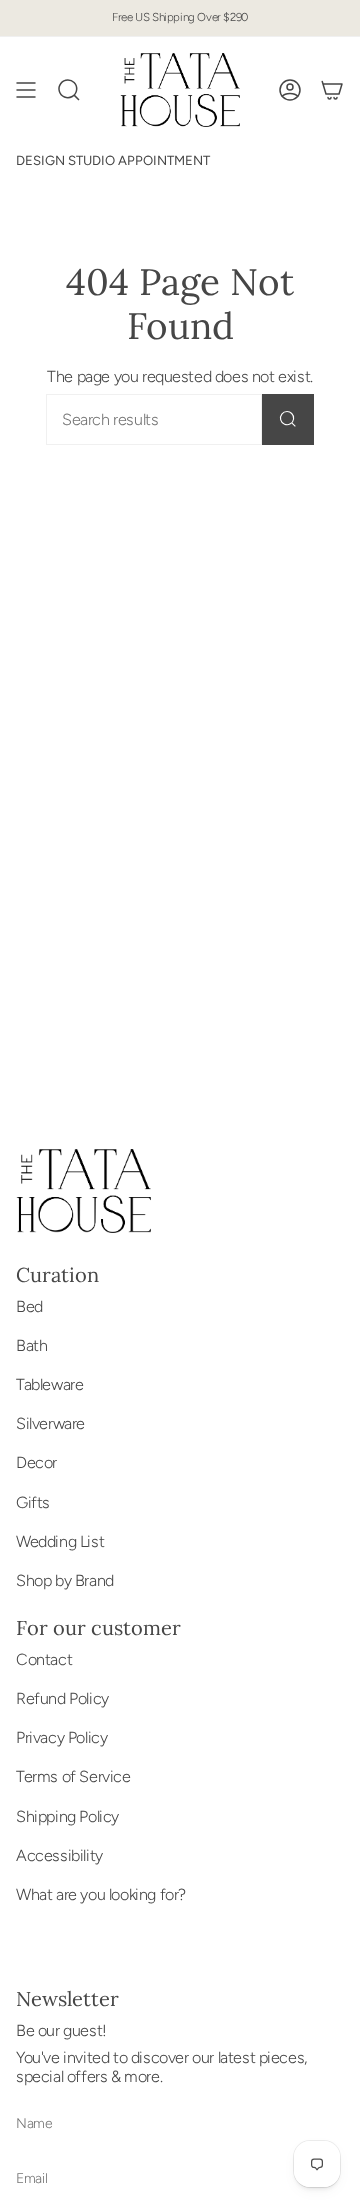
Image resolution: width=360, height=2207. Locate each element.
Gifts (33, 1502)
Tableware (49, 1384)
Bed (29, 1306)
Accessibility (59, 1855)
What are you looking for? (101, 1894)
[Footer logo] (83, 1191)
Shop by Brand (65, 1580)
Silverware (50, 1423)
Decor (36, 1462)
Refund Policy (62, 1698)
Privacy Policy (61, 1737)
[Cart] (332, 90)
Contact (44, 1659)
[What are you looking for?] (288, 419)
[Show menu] (26, 90)
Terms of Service (73, 1776)
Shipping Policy (67, 1816)
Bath (31, 1345)
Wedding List (60, 1541)
